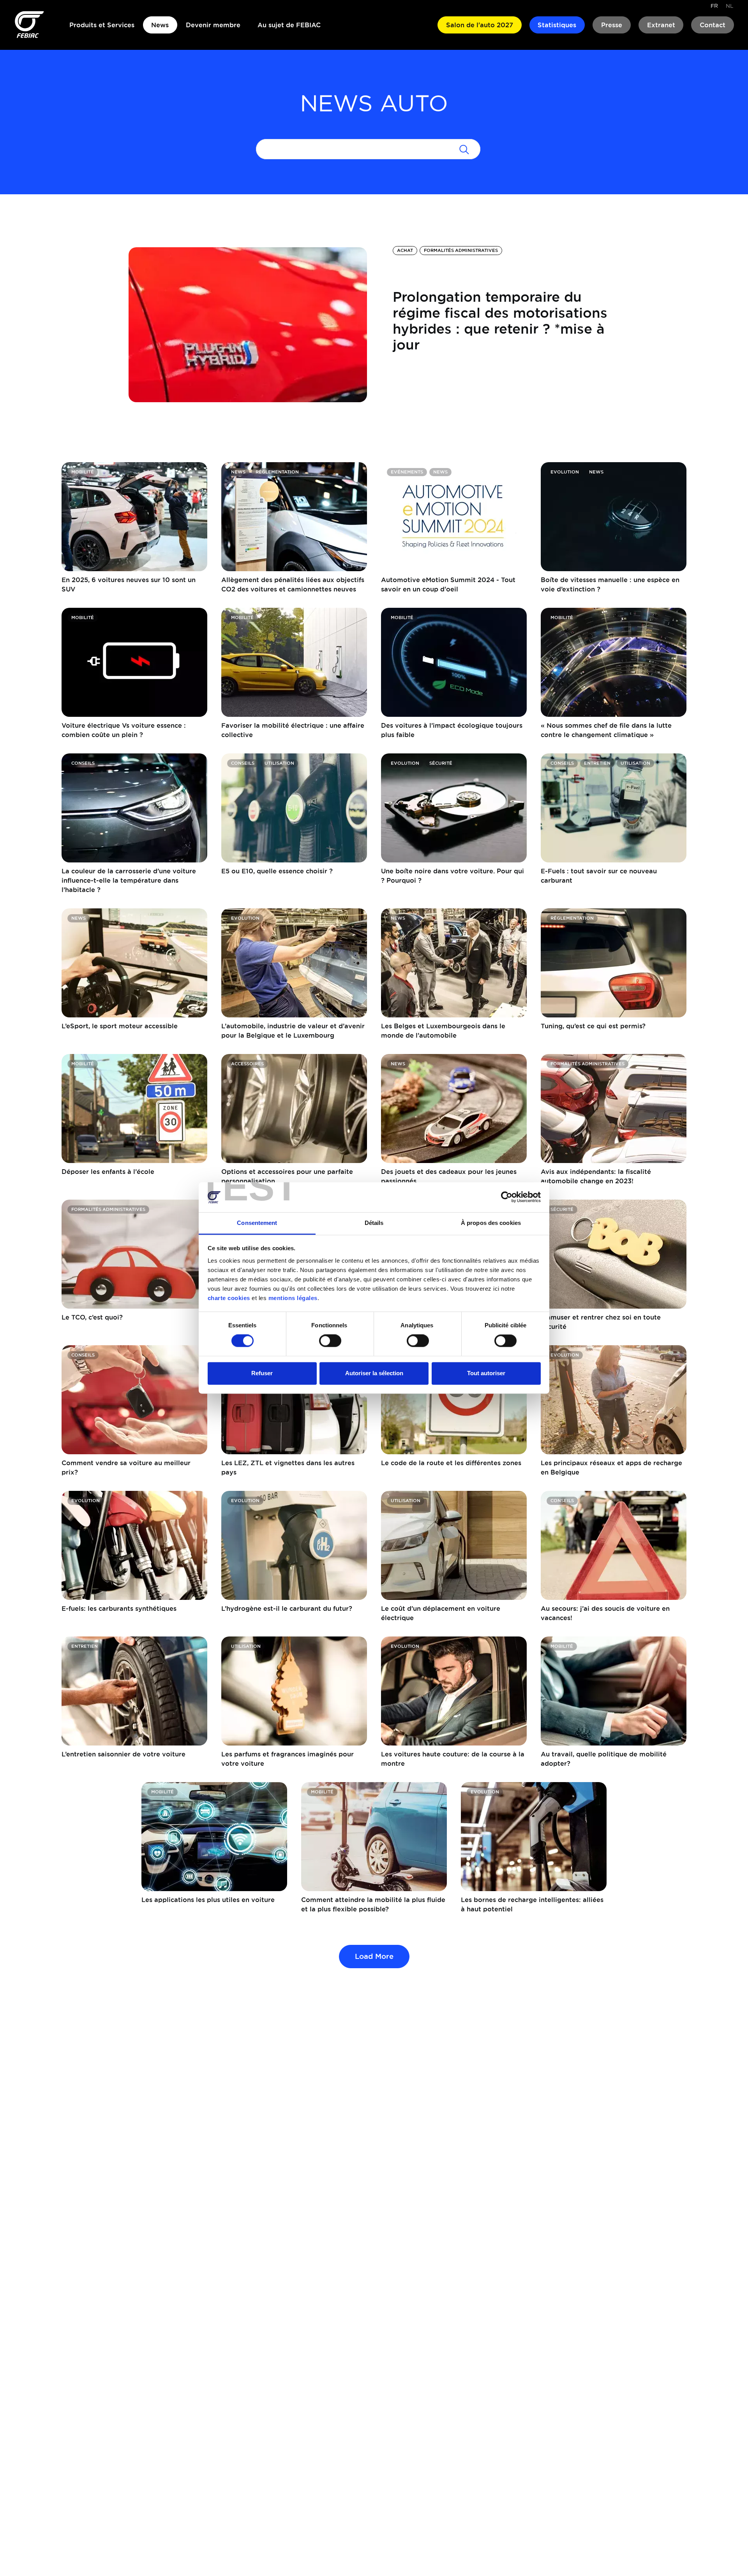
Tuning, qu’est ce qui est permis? (593, 1026)
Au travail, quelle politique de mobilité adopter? (604, 1759)
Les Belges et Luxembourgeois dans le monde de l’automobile (443, 1031)
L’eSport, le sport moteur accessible (120, 1026)
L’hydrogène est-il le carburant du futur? (287, 1608)
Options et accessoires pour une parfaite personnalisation (287, 1176)
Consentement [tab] (257, 1223)
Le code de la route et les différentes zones (451, 1463)
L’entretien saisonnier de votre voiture (123, 1754)
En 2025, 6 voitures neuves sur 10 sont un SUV (129, 584)
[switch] (330, 1341)
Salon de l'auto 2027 (480, 25)
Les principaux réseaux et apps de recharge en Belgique (611, 1467)
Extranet (661, 25)
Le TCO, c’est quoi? (92, 1317)
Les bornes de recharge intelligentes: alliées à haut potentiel (532, 1904)
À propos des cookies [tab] (491, 1223)
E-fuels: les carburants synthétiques (119, 1608)
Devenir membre (213, 25)
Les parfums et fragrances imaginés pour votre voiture (288, 1759)
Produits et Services (102, 25)
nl (729, 6)
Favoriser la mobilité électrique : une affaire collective (293, 730)
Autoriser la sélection (374, 1373)
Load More (374, 1956)
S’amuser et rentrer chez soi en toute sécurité (601, 1322)
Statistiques (557, 25)
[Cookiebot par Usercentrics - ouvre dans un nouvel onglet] (507, 1197)
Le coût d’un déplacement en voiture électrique (441, 1613)
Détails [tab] (374, 1223)
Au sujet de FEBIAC (289, 25)
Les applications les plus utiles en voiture (208, 1900)
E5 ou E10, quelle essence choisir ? (277, 871)
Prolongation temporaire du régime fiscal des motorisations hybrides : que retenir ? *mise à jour (500, 320)
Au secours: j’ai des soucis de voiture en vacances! (605, 1613)
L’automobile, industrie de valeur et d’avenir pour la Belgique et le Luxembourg (293, 1031)
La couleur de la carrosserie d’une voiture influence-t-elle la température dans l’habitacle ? (129, 880)
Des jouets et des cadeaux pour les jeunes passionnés (449, 1176)
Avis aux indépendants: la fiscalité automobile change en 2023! (596, 1176)
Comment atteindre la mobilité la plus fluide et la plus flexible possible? (373, 1904)
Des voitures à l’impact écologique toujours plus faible (452, 730)
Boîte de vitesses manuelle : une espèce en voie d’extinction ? (610, 584)
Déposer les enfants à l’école (108, 1172)
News (160, 25)
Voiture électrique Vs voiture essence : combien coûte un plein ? (124, 730)
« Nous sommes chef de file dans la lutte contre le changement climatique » (606, 730)
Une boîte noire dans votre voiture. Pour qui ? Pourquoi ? (453, 876)
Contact (713, 25)
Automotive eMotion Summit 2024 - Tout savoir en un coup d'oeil (448, 584)
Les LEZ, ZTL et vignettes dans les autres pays (288, 1467)
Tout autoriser (486, 1373)
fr (714, 6)
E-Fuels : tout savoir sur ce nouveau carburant (599, 876)
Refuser (262, 1373)
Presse (612, 25)
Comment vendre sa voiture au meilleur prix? (126, 1467)
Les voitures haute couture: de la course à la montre (453, 1759)
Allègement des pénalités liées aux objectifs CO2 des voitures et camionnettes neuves (293, 584)
